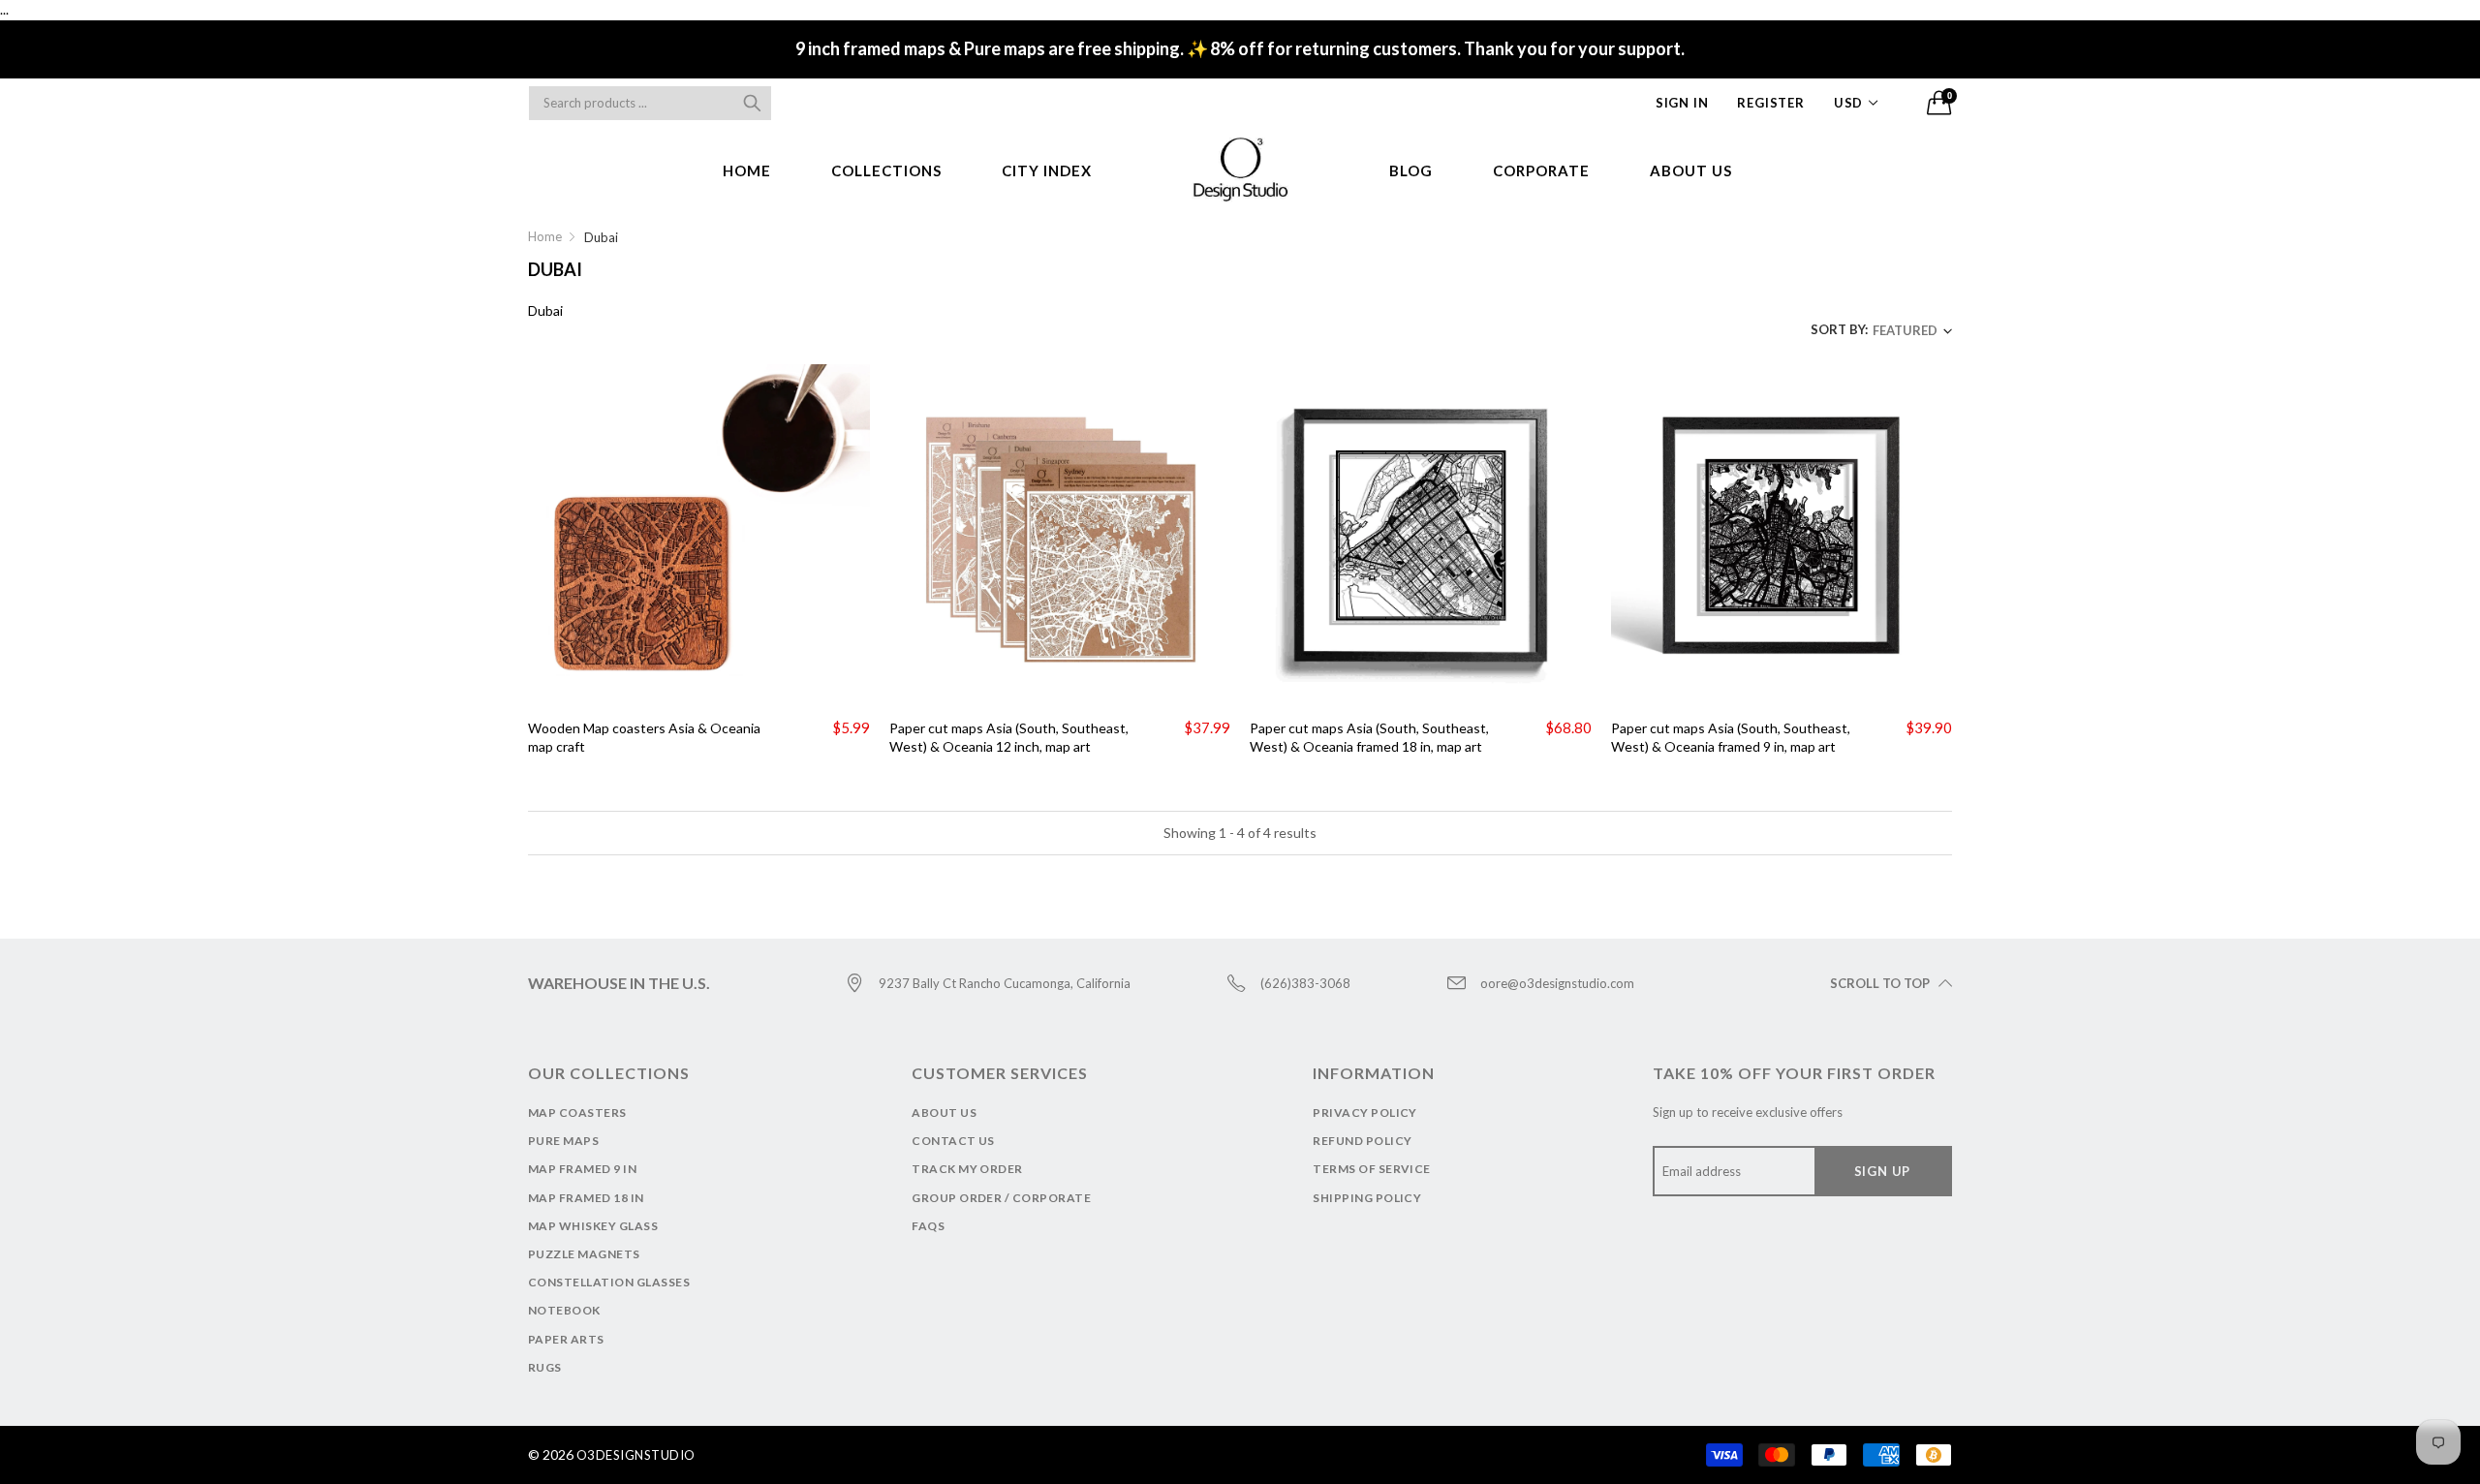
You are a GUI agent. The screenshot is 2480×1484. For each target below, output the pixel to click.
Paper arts (566, 1339)
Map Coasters (577, 1113)
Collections (886, 170)
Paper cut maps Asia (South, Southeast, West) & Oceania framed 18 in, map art (1369, 738)
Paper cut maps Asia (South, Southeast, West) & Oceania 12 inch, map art (1009, 738)
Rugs (545, 1367)
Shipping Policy (1367, 1198)
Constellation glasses (609, 1282)
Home (747, 170)
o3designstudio (636, 1455)
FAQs (928, 1226)
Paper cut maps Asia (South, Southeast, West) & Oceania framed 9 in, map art (1731, 738)
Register (1770, 103)
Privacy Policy (1365, 1113)
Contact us (953, 1141)
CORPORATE (1541, 170)
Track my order (967, 1169)
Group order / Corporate (1001, 1198)
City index (1047, 170)
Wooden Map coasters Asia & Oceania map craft (644, 738)
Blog (1411, 170)
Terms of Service (1372, 1169)
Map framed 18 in (586, 1198)
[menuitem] (747, 171)
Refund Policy (1362, 1141)
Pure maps (563, 1141)
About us (1691, 170)
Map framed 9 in (582, 1169)
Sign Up (1883, 1171)
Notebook (564, 1310)
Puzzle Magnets (584, 1254)
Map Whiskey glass (593, 1226)
